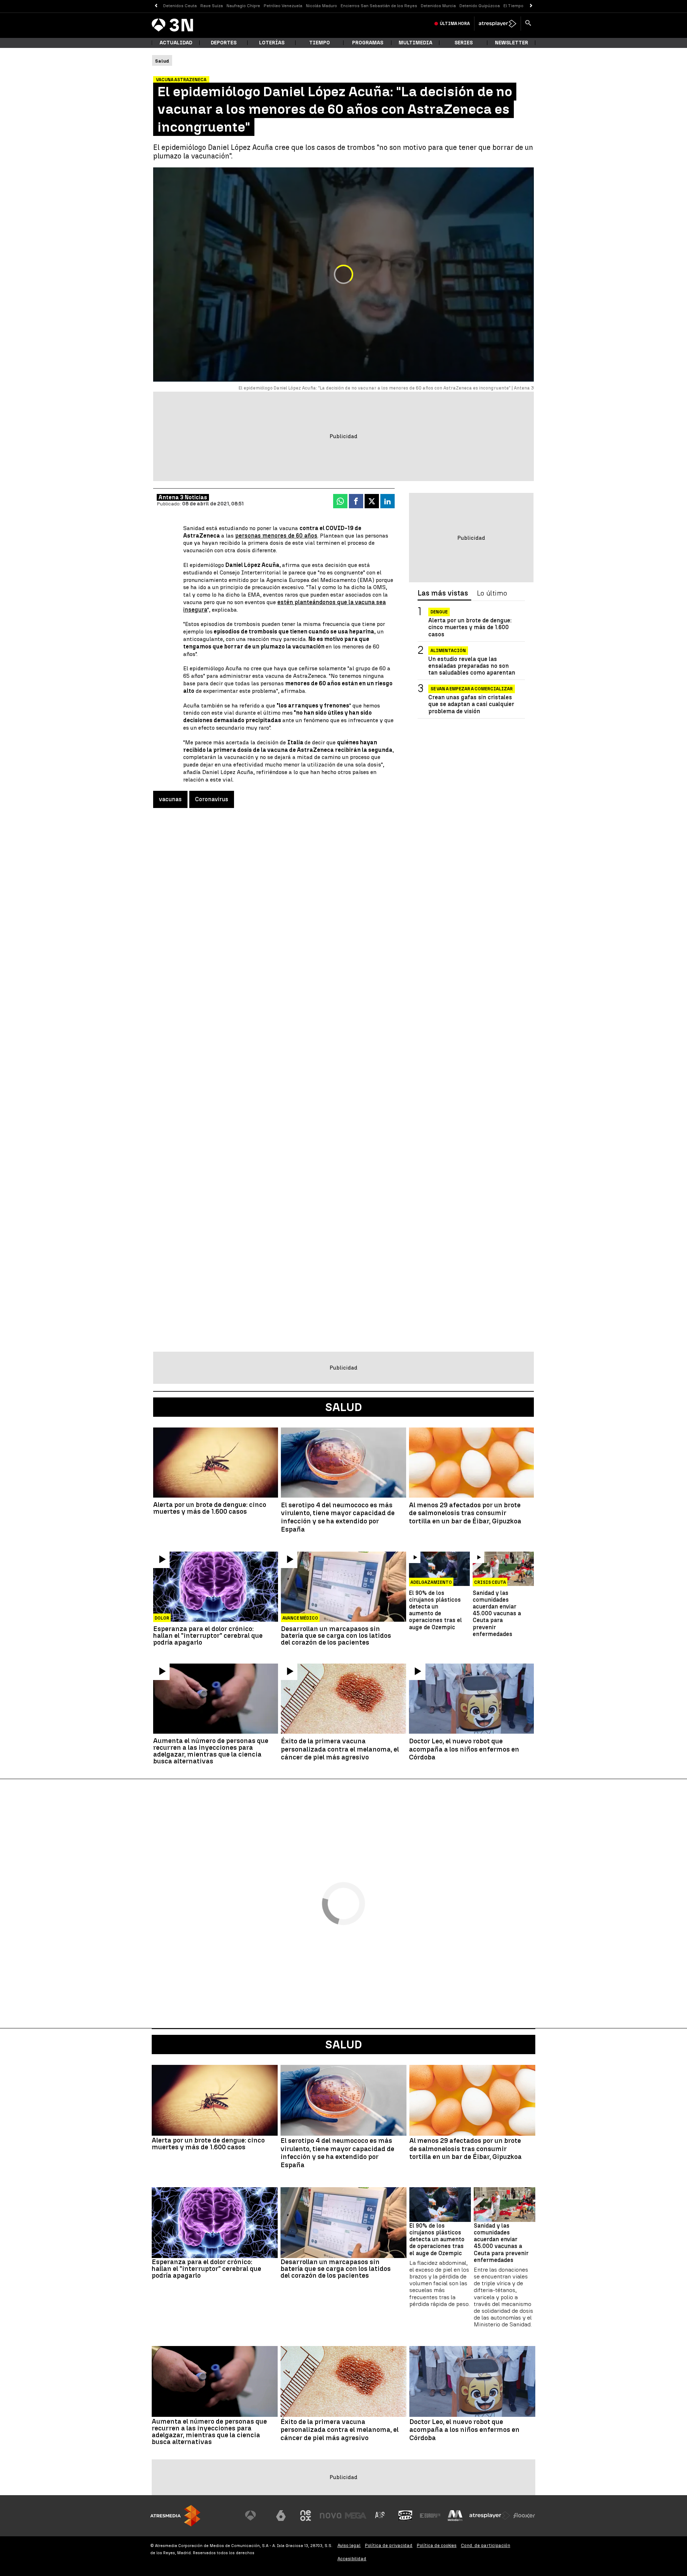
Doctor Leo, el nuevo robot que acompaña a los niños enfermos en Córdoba (464, 1749)
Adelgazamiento (431, 1582)
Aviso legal (349, 2545)
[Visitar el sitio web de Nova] (331, 2516)
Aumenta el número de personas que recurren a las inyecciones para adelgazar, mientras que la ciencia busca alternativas (211, 1751)
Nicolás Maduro (321, 6)
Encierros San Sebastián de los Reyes (379, 6)
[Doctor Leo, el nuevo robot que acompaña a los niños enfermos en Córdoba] (471, 1699)
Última (455, 24)
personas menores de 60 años (276, 536)
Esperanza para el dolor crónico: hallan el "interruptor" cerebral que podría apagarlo (208, 1635)
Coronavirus (212, 799)
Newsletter (511, 43)
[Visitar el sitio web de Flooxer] (524, 2516)
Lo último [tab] (492, 593)
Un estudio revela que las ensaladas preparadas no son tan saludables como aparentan (472, 665)
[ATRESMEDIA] (175, 2516)
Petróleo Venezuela (283, 6)
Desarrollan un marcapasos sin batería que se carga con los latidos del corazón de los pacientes (336, 1635)
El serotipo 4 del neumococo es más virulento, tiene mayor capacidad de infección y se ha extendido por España (338, 1517)
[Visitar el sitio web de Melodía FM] (455, 2516)
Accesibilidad (352, 2559)
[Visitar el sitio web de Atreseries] (380, 2516)
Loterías (272, 43)
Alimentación (448, 650)
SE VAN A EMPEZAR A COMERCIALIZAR (472, 689)
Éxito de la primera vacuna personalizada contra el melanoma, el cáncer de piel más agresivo (340, 1749)
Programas (368, 43)
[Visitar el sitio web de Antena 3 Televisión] (256, 2516)
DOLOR (162, 1618)
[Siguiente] (531, 6)
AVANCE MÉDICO (300, 1618)
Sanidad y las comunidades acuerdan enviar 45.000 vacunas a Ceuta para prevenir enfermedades (497, 1613)
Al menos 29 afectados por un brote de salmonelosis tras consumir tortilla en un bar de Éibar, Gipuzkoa (465, 1513)
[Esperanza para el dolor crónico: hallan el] (216, 1587)
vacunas (170, 799)
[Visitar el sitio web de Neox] (306, 2516)
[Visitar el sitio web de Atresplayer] (490, 2516)
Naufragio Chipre (243, 6)
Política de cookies (437, 2545)
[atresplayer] (498, 24)
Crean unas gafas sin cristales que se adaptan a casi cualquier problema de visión (471, 704)
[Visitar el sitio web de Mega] (356, 2516)
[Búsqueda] (528, 24)
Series (464, 43)
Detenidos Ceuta (180, 6)
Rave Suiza (212, 6)
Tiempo (320, 43)
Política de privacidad (389, 2545)
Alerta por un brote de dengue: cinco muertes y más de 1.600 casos (470, 627)
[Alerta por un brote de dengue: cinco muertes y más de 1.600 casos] (216, 1463)
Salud (344, 2044)
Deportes (224, 43)
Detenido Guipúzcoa (480, 6)
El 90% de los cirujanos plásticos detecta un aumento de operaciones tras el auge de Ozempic (435, 1610)
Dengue (439, 612)
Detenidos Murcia (438, 6)
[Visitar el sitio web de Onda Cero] (405, 2516)
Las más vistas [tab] (443, 593)
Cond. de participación (486, 2545)
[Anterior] (156, 6)
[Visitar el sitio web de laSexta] (281, 2516)
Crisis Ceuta (490, 1582)
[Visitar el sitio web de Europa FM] (430, 2516)
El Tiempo (513, 6)
